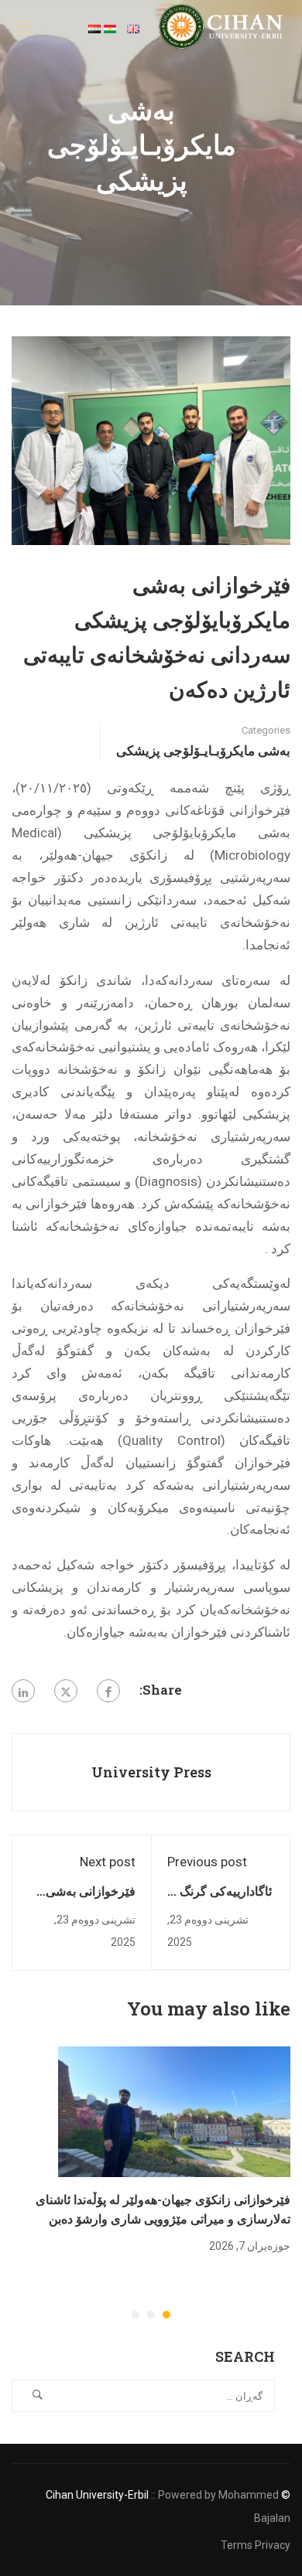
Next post (108, 1862)
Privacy (273, 2545)
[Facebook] (108, 1691)
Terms (237, 2545)
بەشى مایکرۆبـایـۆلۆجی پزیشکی (203, 750)
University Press (151, 1772)
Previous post (207, 1862)
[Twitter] (66, 1691)
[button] (166, 2315)
